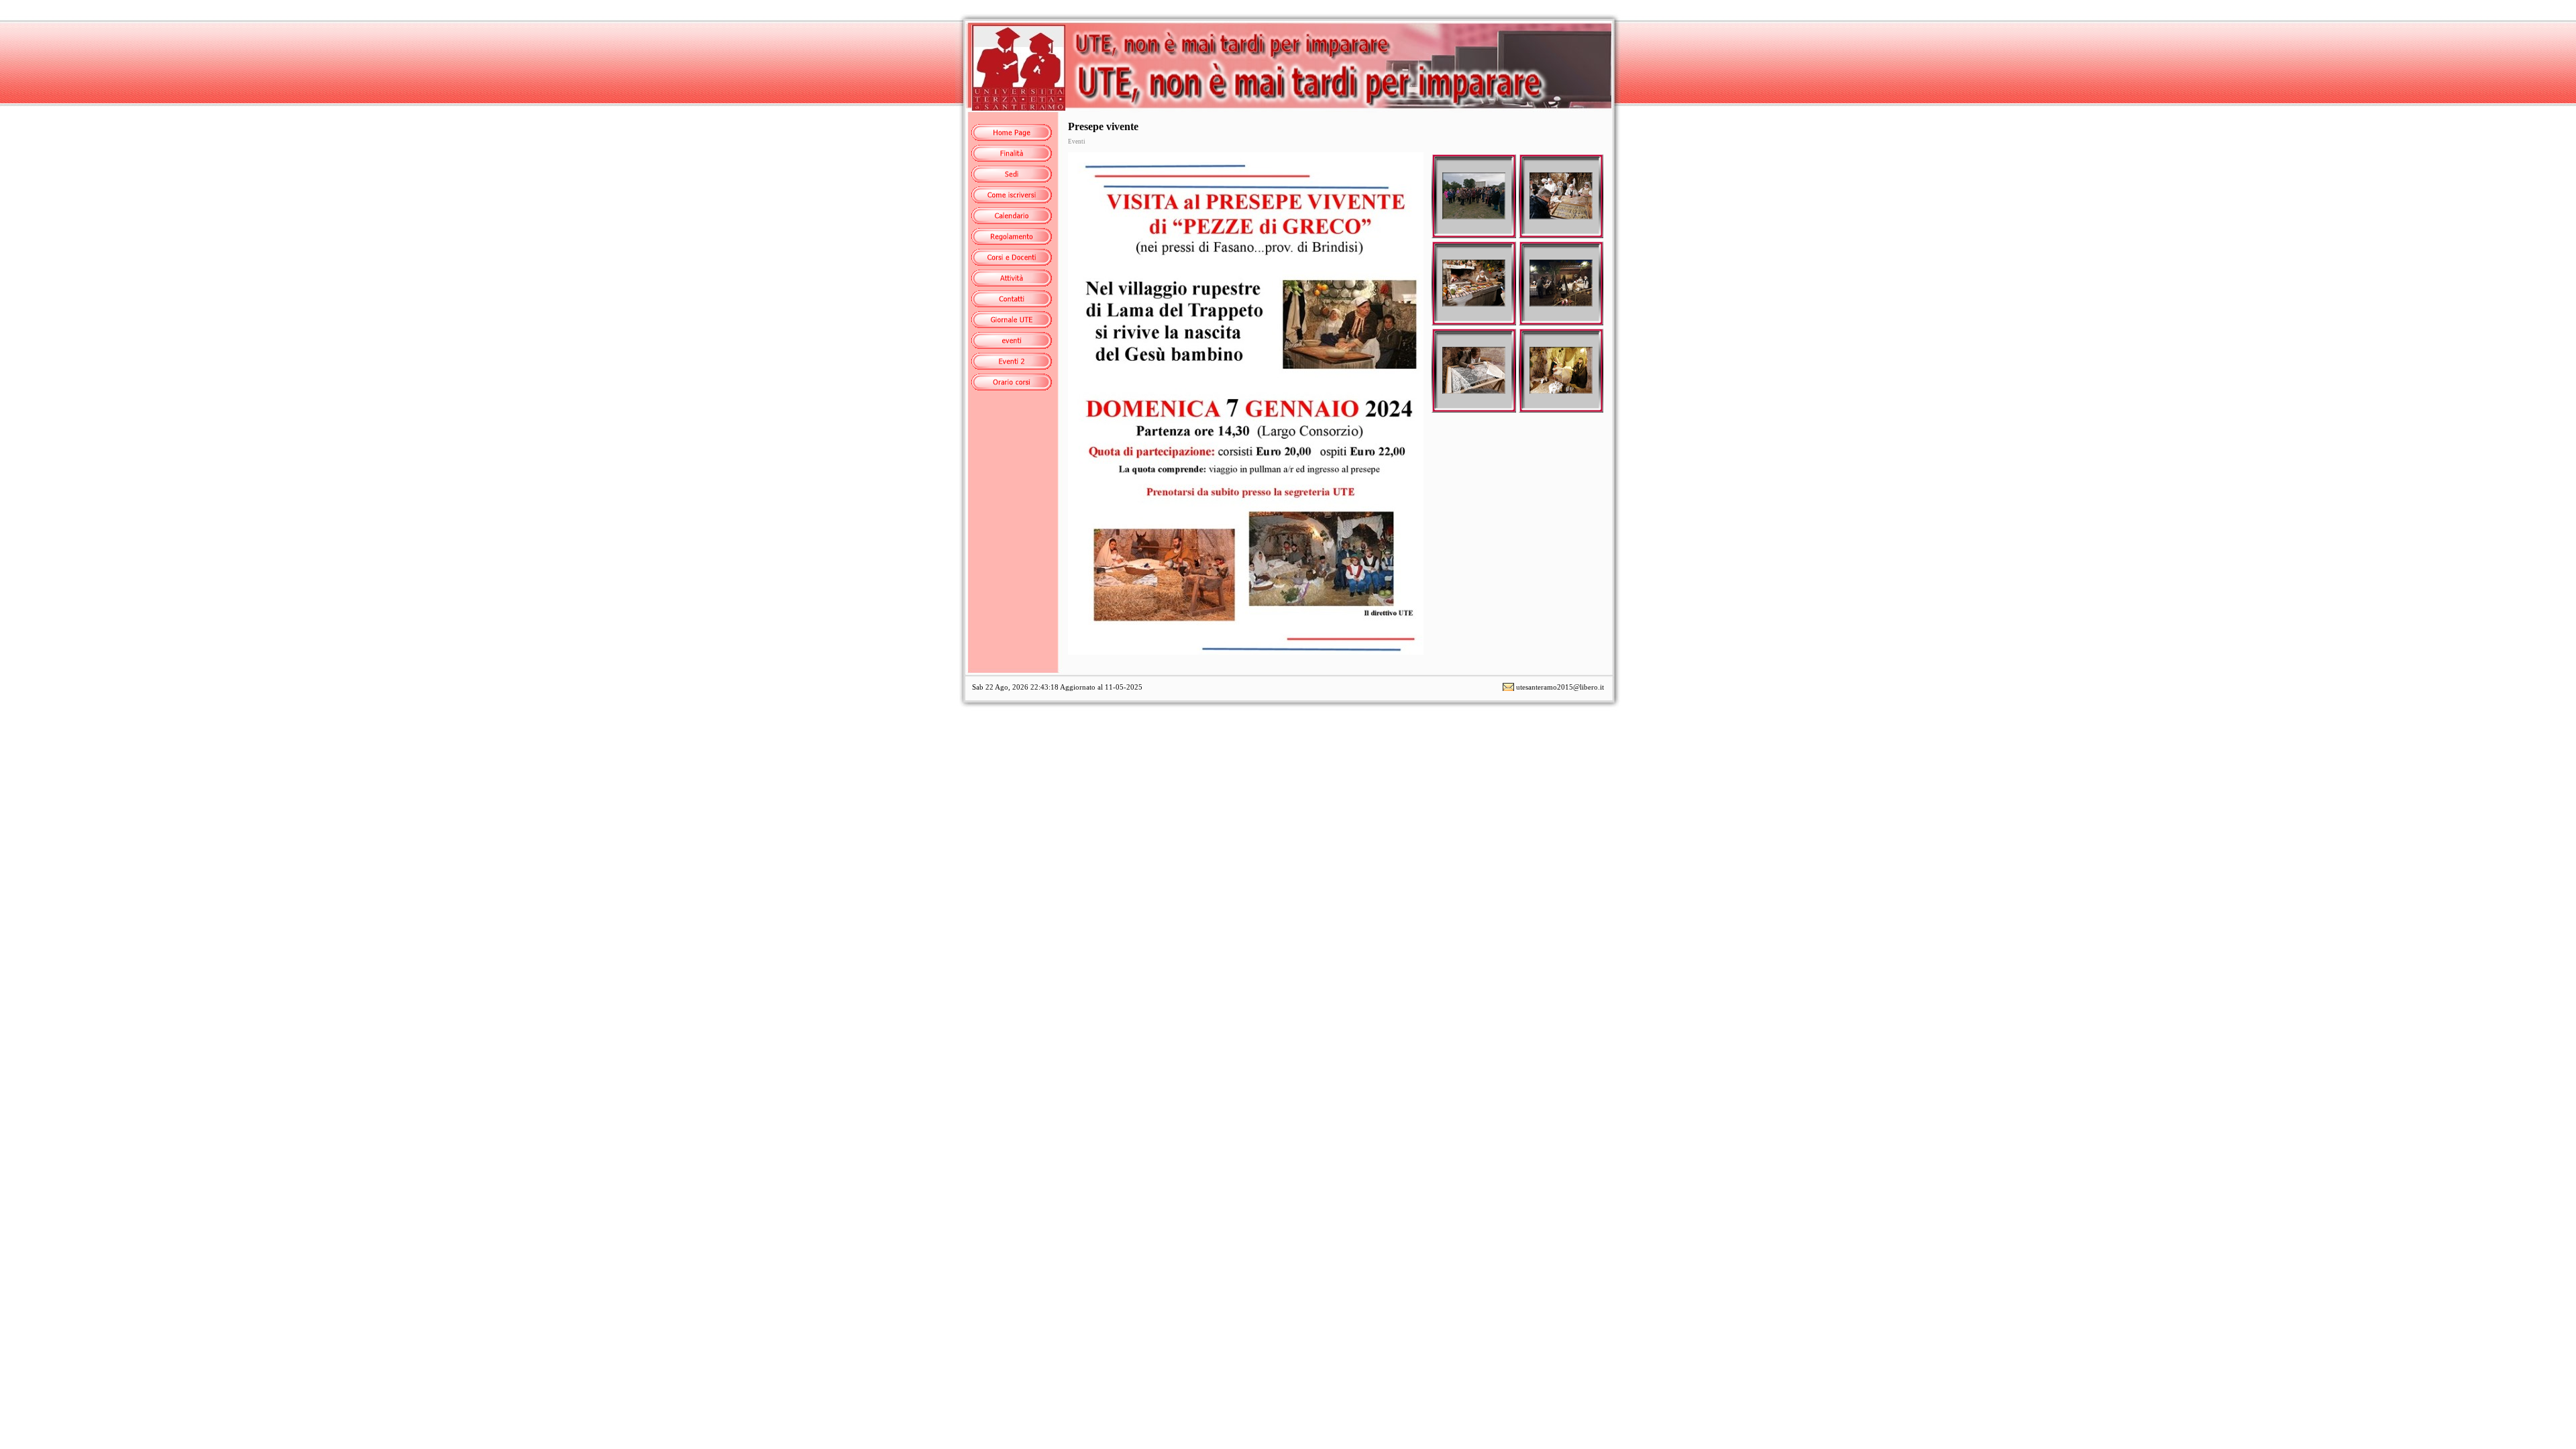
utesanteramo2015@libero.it (1560, 687)
